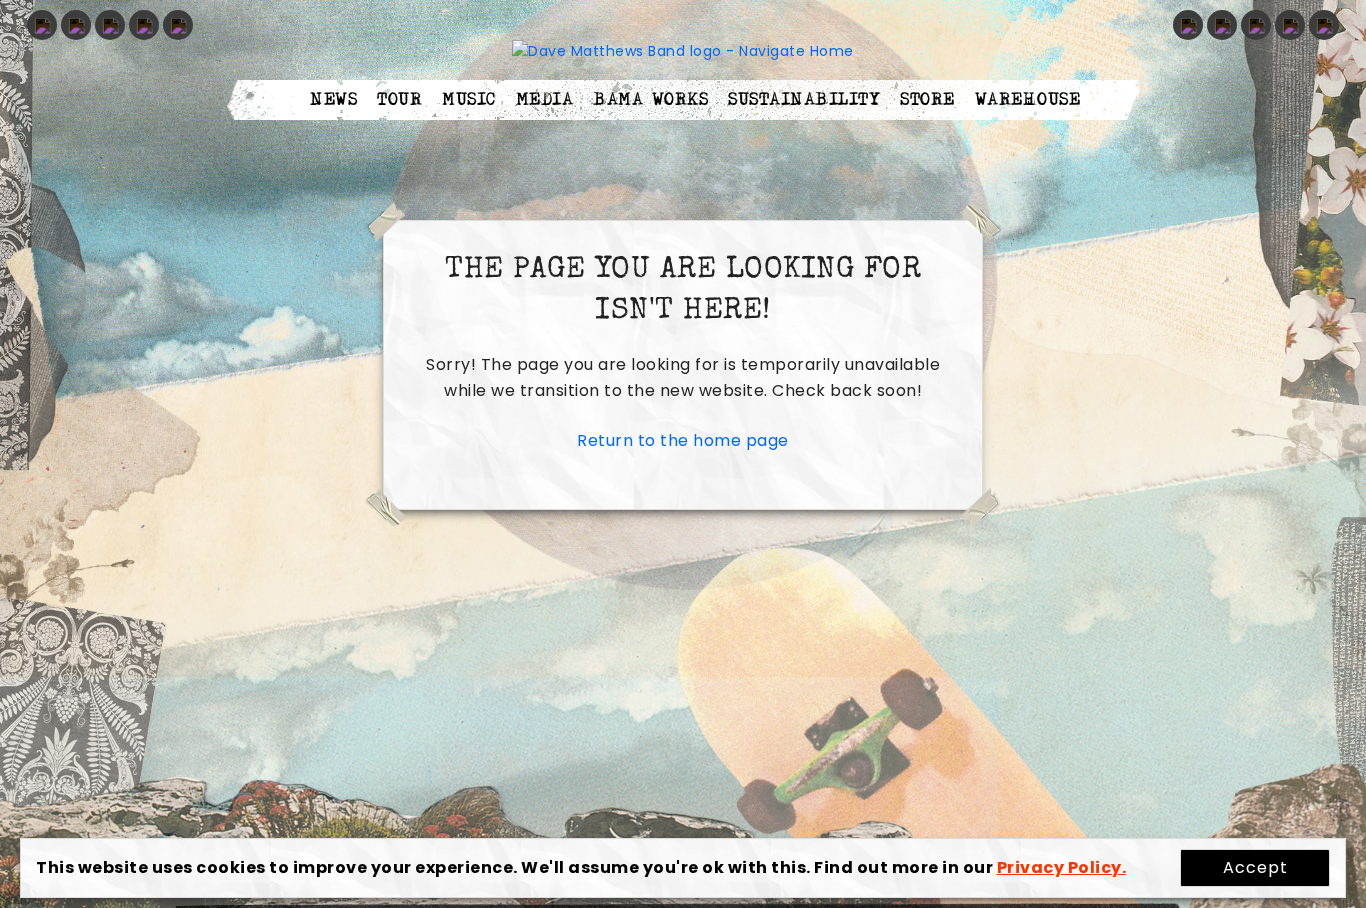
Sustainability (804, 100)
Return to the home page (683, 440)
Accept (1255, 867)
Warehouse (1028, 100)
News (333, 100)
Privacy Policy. (1062, 867)
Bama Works (650, 100)
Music (469, 100)
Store (927, 100)
